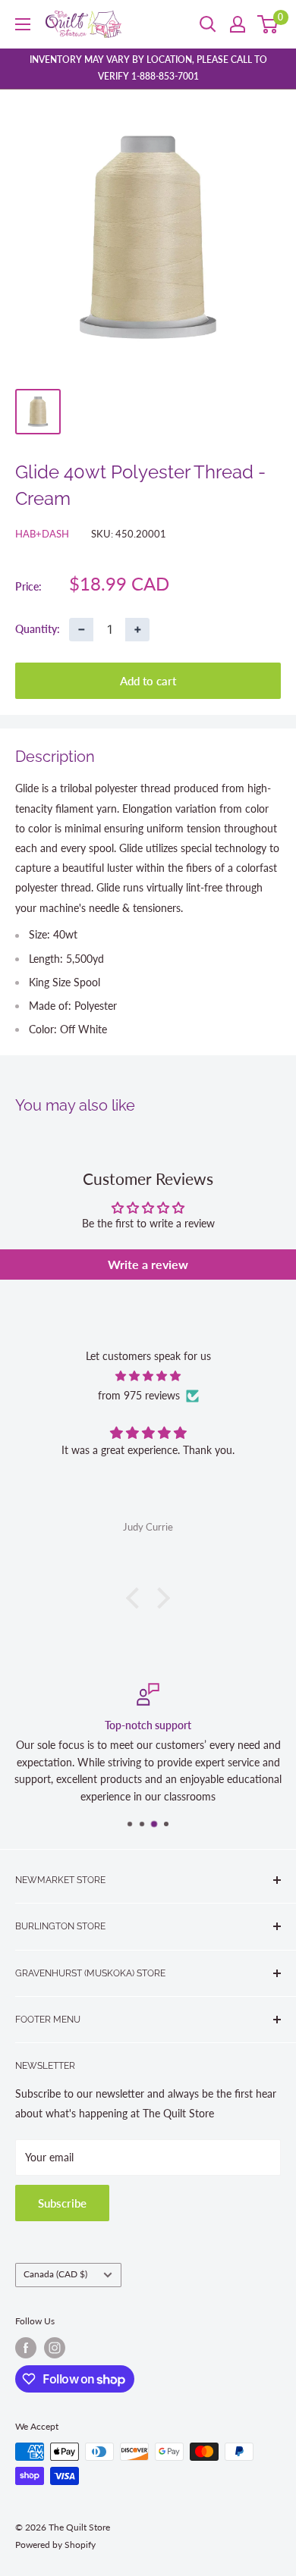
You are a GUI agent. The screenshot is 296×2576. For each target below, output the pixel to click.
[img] (148, 1376)
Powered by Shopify (55, 2545)
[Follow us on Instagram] (55, 2348)
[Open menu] (23, 24)
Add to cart (148, 681)
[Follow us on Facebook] (26, 2348)
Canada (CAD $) (55, 2274)
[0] (268, 24)
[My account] (238, 24)
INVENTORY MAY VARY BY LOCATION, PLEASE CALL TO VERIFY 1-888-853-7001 (148, 68)
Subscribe (62, 2203)
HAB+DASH (42, 534)
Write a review (148, 1264)
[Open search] (208, 24)
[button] (137, 1598)
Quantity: (38, 629)
